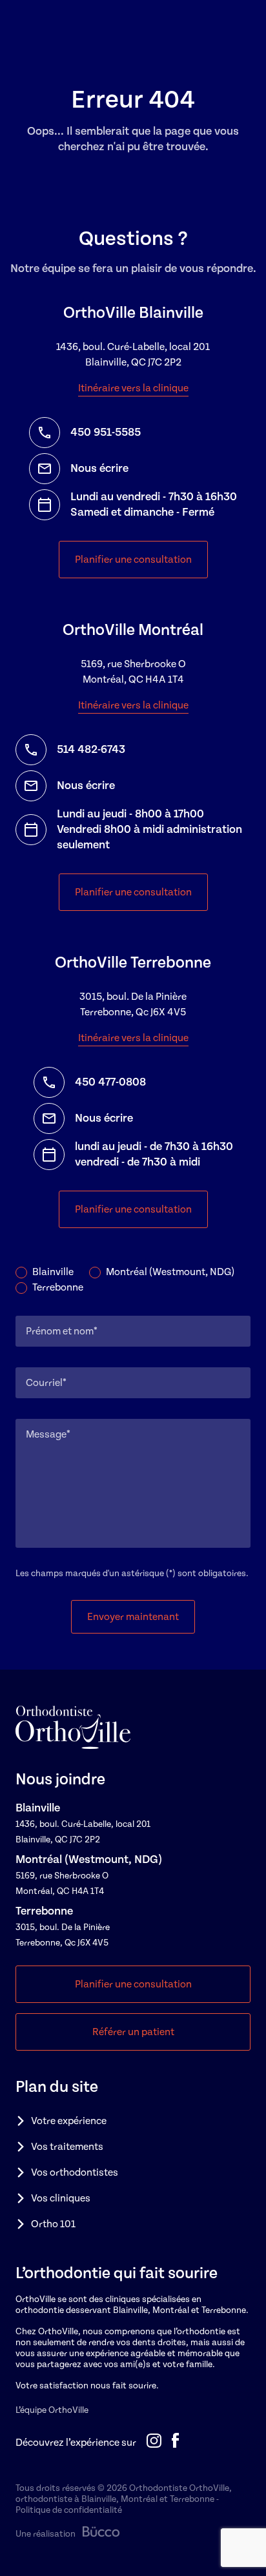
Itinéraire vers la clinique (133, 388)
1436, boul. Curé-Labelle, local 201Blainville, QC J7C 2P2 (133, 355)
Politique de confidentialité (69, 2510)
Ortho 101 (53, 2224)
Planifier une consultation (133, 560)
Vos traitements (67, 2147)
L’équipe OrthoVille (52, 2410)
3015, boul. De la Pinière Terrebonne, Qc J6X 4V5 (133, 1004)
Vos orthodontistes (75, 2172)
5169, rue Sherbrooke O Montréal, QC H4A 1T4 (133, 672)
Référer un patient (133, 2032)
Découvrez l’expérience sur (76, 2443)
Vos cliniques (61, 2198)
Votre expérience (69, 2121)
